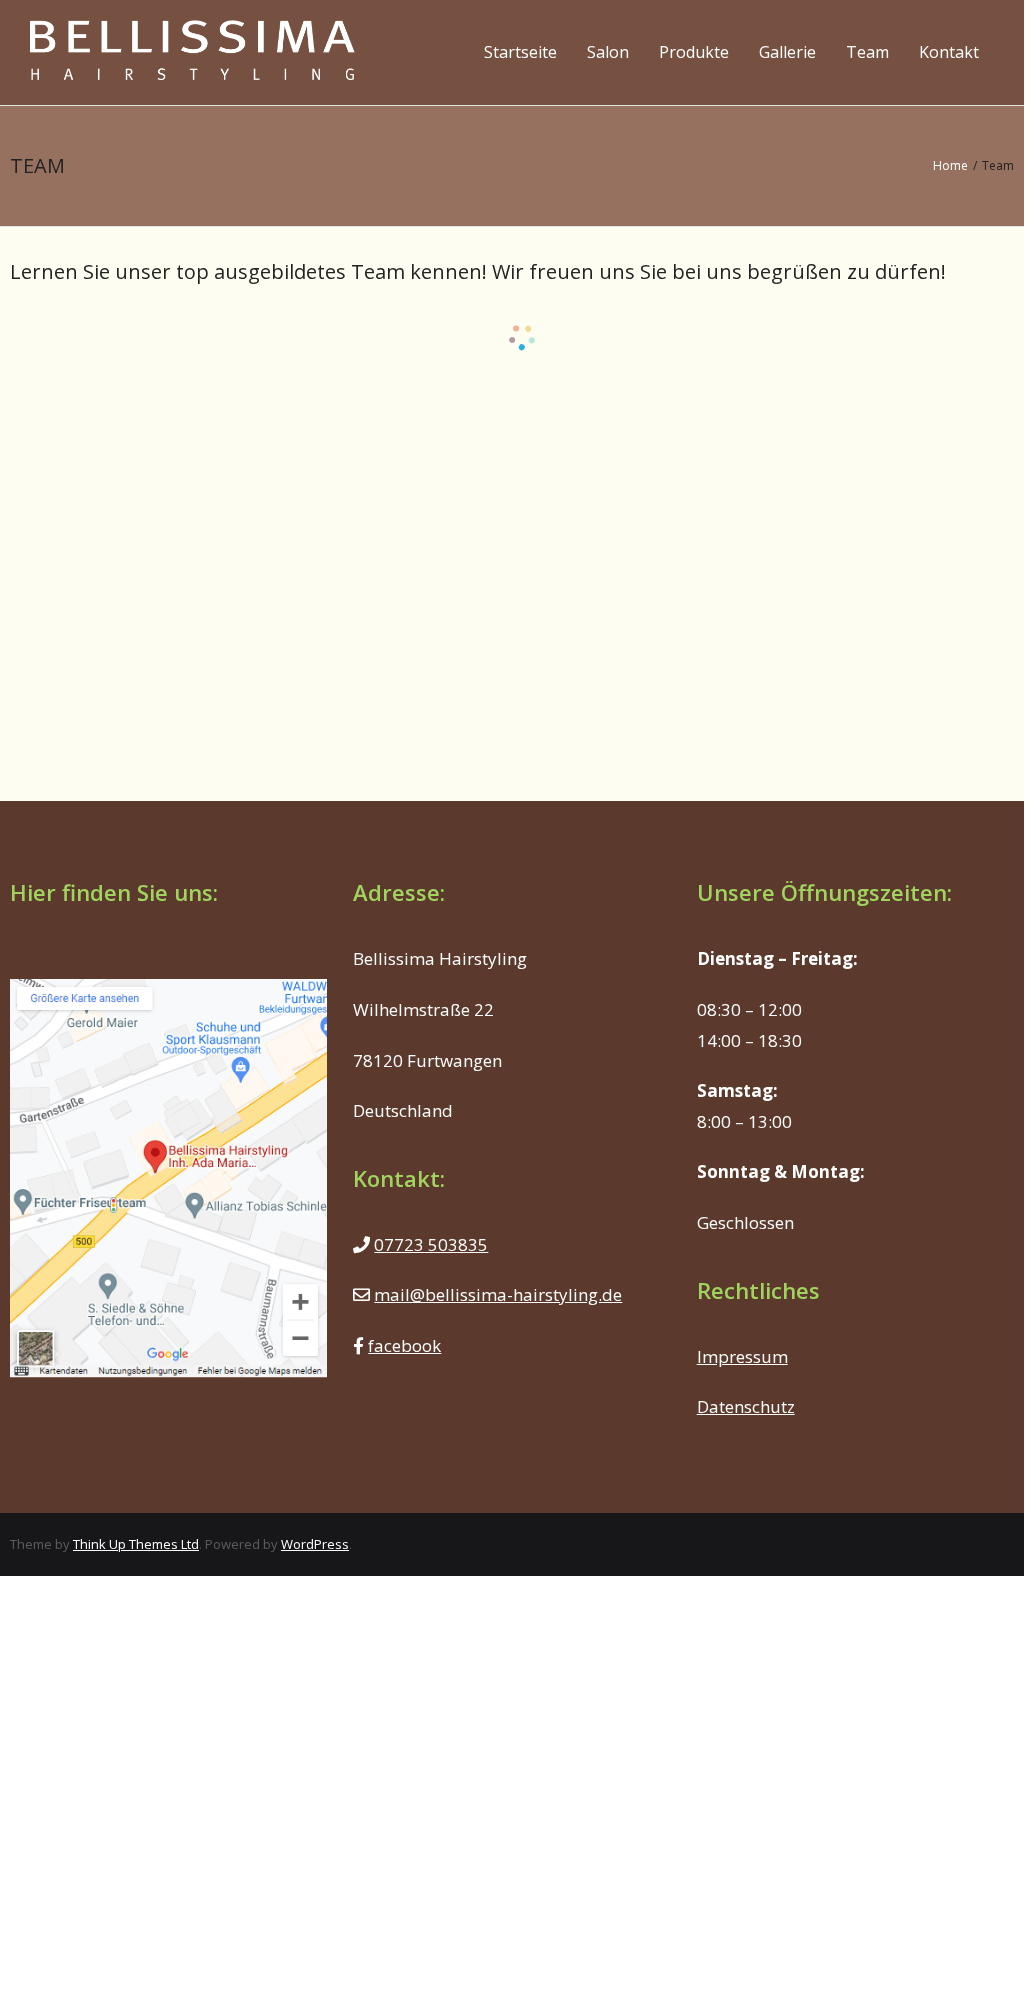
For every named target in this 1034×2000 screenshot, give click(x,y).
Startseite (520, 52)
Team (867, 52)
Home (950, 165)
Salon (608, 52)
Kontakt (949, 52)
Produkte (694, 52)
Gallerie (787, 52)
